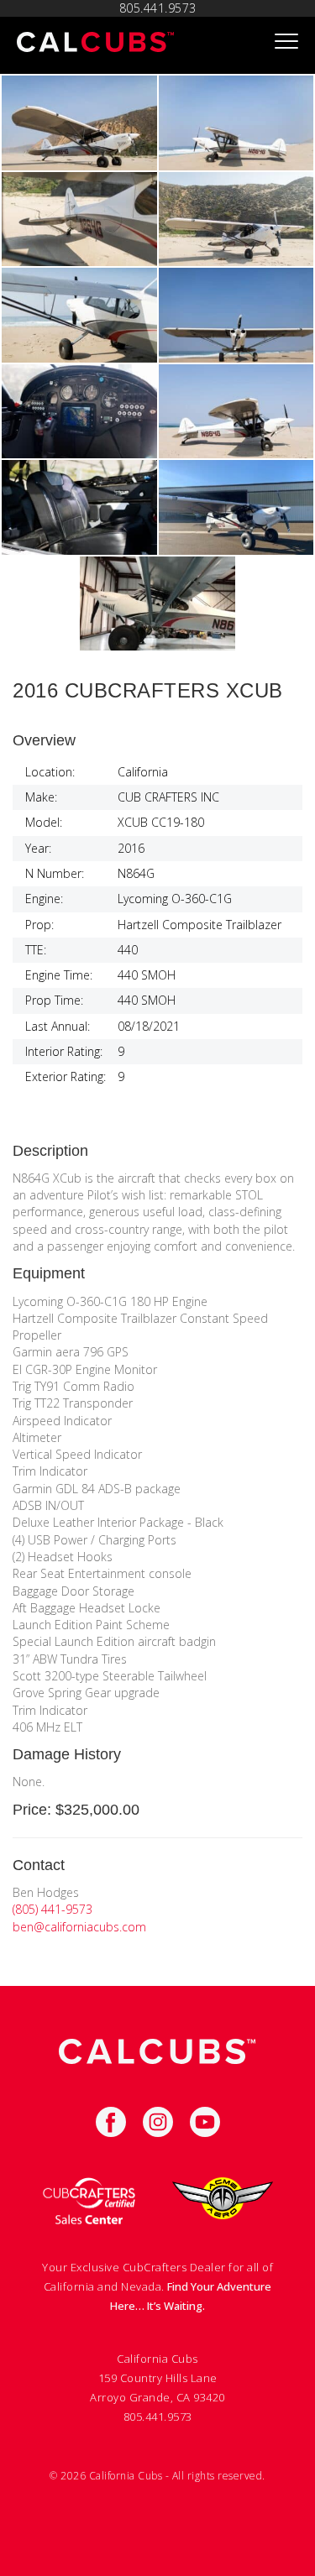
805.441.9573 (158, 8)
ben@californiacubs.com (79, 1927)
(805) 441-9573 (52, 1909)
